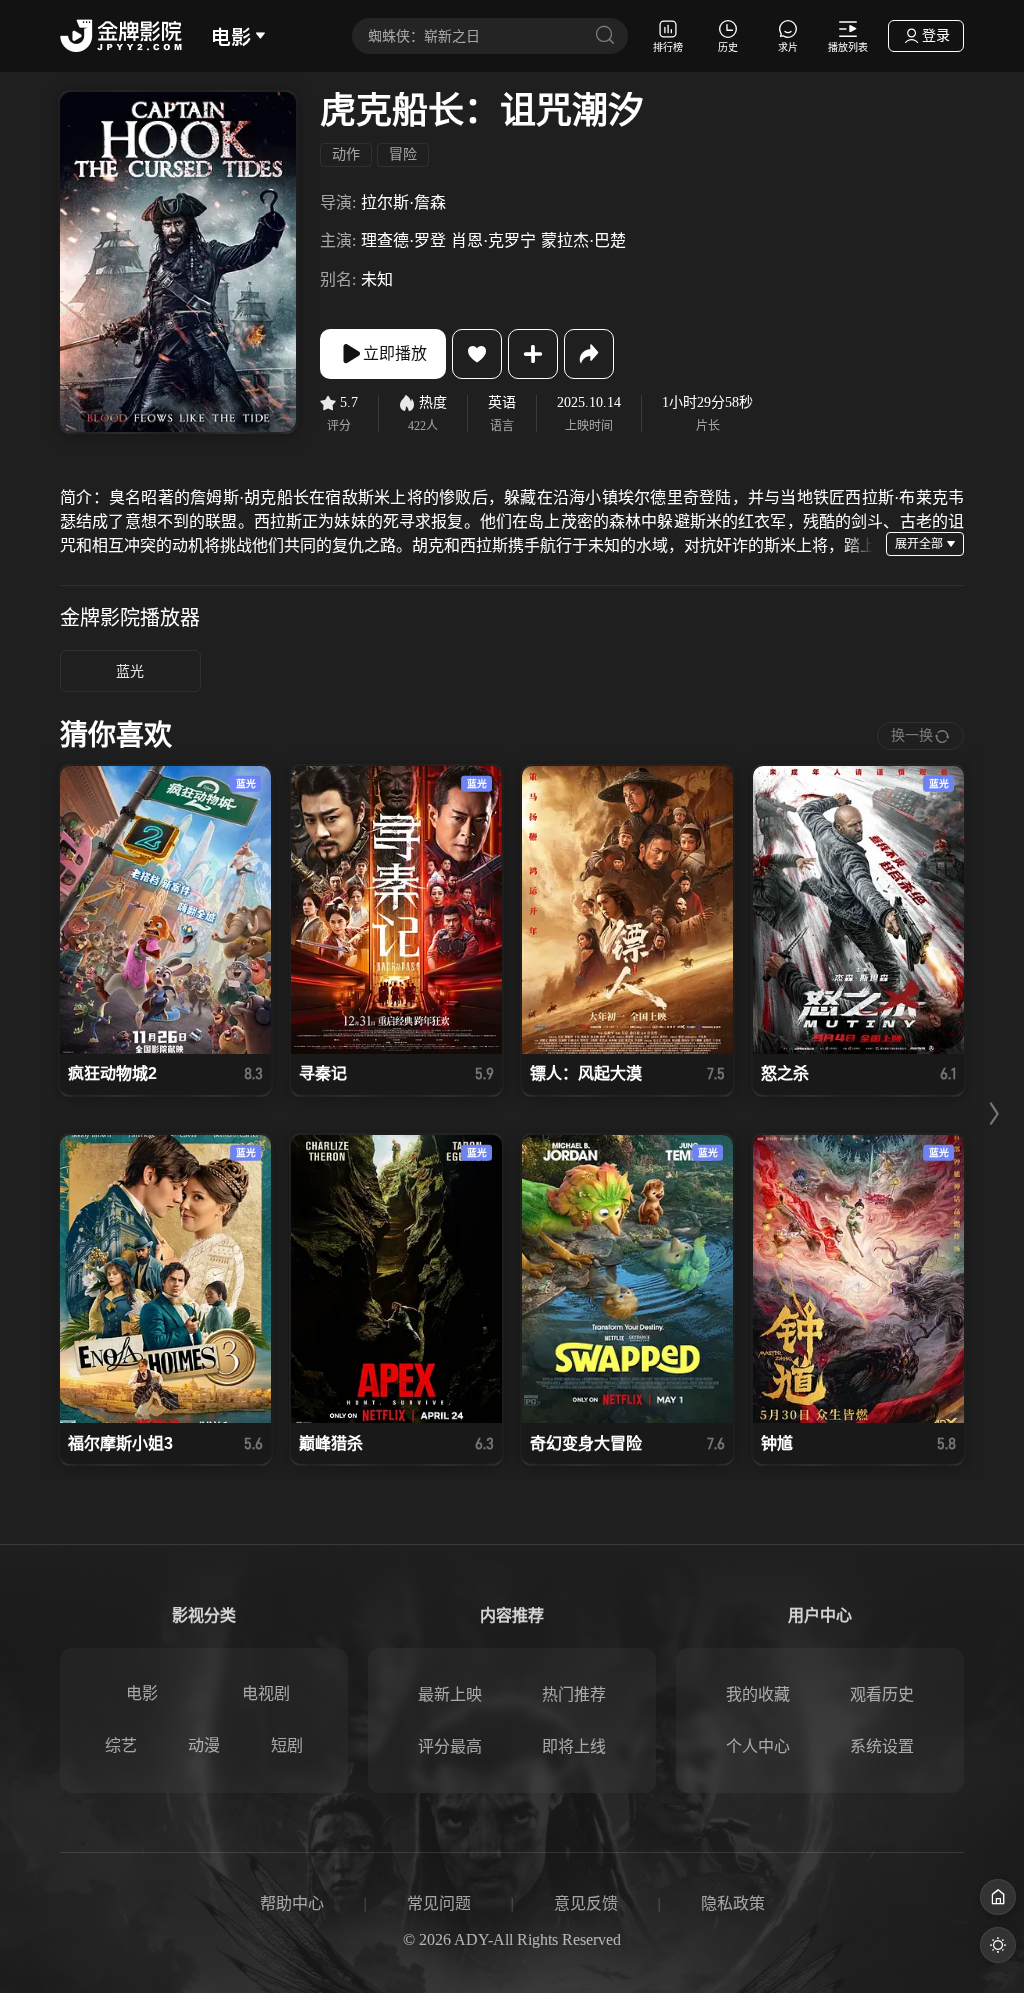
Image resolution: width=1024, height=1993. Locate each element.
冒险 (403, 154)
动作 (346, 154)
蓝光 (130, 671)
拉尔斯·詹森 (403, 202)
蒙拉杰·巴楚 (583, 240)
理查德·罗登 (403, 240)
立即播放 (395, 353)
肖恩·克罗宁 (493, 240)
